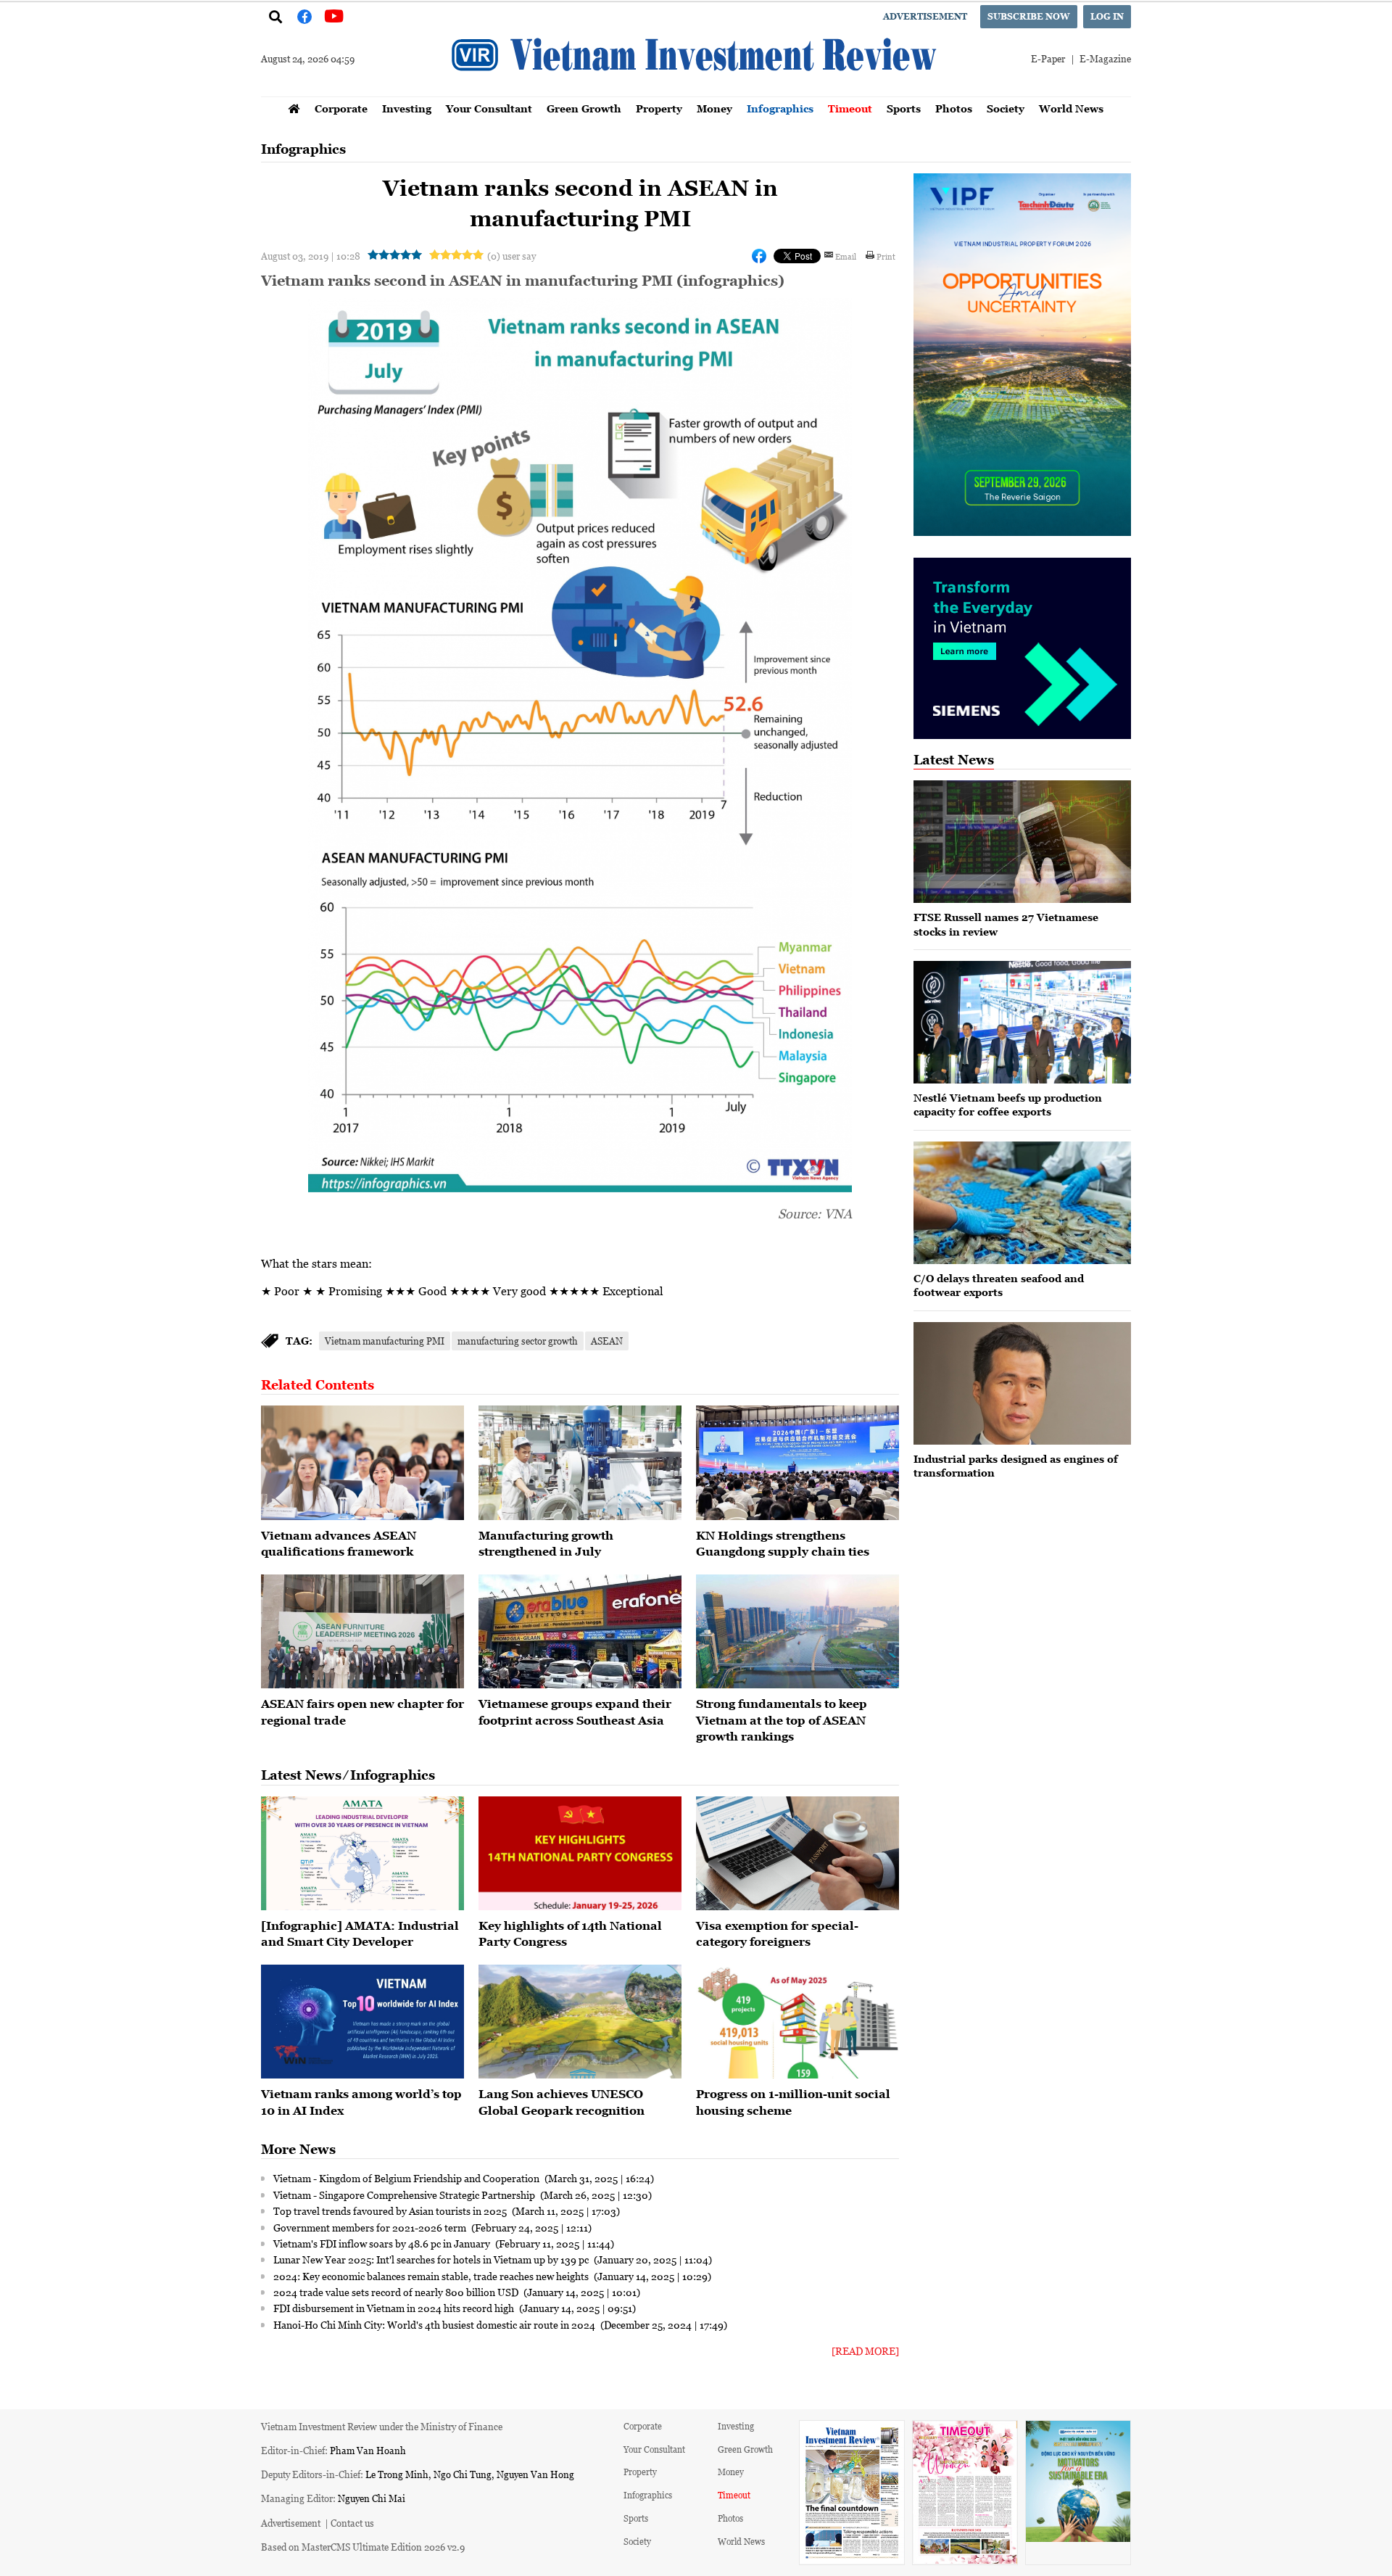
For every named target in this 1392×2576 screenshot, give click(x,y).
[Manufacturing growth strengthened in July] (580, 1463)
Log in (1107, 16)
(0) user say (511, 256)
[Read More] (865, 2351)
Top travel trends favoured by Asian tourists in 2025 (391, 2210)
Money (714, 108)
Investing (407, 108)
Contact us (352, 2523)
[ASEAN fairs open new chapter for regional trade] (362, 1632)
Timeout (850, 108)
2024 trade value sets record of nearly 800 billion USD (397, 2292)
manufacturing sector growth (518, 1341)
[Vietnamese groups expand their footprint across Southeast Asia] (580, 1632)
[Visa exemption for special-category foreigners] (797, 1854)
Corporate (341, 108)
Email (846, 256)
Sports (904, 108)
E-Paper (1048, 58)
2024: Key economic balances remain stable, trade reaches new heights (432, 2276)
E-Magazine (1105, 58)
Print (886, 256)
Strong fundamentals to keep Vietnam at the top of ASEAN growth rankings (782, 1720)
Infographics (780, 108)
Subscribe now (1029, 16)
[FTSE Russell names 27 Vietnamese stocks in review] (1022, 842)
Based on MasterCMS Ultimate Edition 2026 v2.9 (363, 2547)
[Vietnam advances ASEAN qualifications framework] (362, 1463)
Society (1006, 108)
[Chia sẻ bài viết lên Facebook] (759, 256)
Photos (954, 108)
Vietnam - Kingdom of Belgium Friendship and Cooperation (407, 2178)
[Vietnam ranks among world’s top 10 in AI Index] (362, 2022)
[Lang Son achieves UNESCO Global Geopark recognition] (580, 2022)
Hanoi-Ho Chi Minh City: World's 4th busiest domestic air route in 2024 (435, 2324)
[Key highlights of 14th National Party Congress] (580, 1854)
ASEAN (607, 1341)
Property (659, 108)
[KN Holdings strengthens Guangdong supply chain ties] (797, 1463)
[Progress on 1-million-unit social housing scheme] (797, 2022)
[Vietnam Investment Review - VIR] (696, 92)
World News (1071, 108)
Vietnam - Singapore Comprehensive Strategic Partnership (405, 2195)
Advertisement (925, 16)
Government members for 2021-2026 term (371, 2227)
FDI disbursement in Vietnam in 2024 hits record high (395, 2308)
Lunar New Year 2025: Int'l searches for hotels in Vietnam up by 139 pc (432, 2259)
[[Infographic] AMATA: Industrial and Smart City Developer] (362, 1854)
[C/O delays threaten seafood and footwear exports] (1022, 1203)
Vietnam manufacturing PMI (385, 1341)
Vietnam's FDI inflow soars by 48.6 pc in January (383, 2243)
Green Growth (584, 108)
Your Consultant (489, 108)
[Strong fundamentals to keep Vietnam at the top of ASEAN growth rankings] (797, 1632)
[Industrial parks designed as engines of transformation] (1022, 1383)
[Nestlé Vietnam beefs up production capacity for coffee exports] (1022, 1022)
